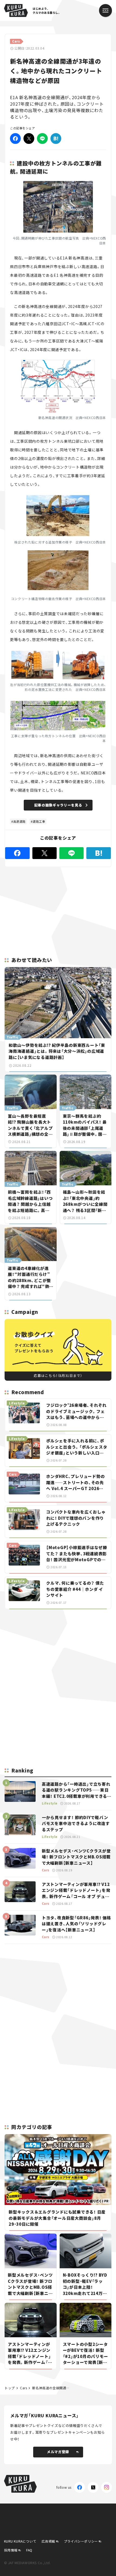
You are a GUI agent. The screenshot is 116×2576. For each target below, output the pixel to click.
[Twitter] (29, 139)
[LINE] (42, 139)
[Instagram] (107, 2487)
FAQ (29, 2550)
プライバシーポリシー (81, 2541)
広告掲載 (48, 2541)
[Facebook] (15, 139)
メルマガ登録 (58, 2452)
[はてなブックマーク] (56, 139)
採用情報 (11, 2550)
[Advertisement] (58, 1651)
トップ (10, 2388)
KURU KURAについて (20, 2541)
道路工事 (39, 821)
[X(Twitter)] (93, 2487)
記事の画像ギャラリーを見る (58, 805)
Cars (23, 2388)
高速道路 (19, 821)
